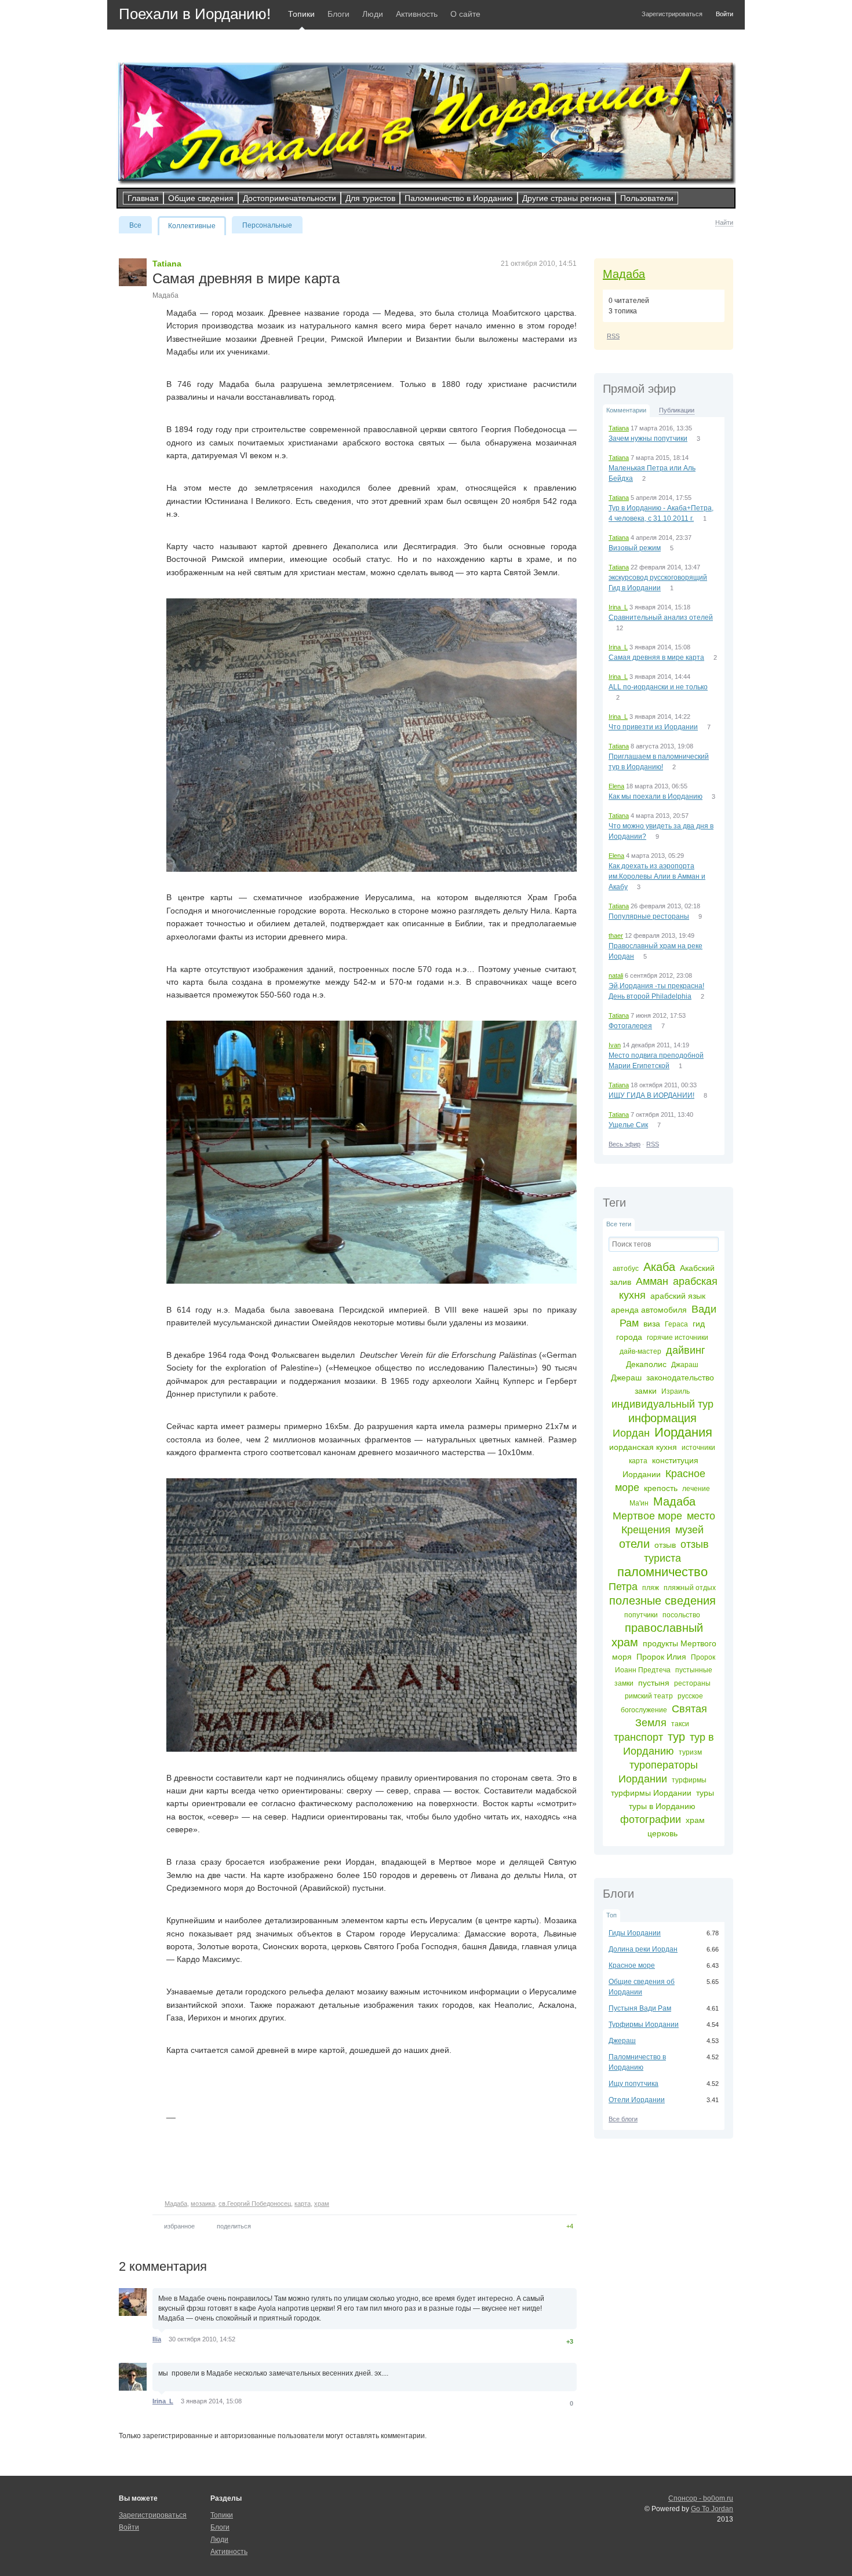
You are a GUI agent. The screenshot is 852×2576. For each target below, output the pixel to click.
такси (680, 1724)
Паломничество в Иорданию (459, 198)
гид (699, 1324)
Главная (143, 198)
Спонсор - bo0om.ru (701, 2498)
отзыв (665, 1545)
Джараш (685, 1365)
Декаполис (646, 1364)
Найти (724, 222)
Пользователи (647, 198)
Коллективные (192, 226)
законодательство (680, 1377)
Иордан (631, 1433)
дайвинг (686, 1350)
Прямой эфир (639, 389)
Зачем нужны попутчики (648, 439)
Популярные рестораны (649, 916)
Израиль (676, 1391)
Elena (616, 786)
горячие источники (678, 1338)
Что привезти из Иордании (653, 727)
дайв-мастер (640, 1351)
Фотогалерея (630, 1026)
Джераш (626, 1377)
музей (689, 1530)
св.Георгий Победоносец (255, 2204)
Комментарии (626, 410)
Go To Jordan (712, 2509)
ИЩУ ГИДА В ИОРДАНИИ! (651, 1095)
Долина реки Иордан (643, 1949)
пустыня (654, 1683)
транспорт (638, 1737)
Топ (611, 1915)
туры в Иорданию (662, 1806)
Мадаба (624, 274)
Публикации (677, 410)
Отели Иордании (637, 2100)
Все (135, 225)
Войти (724, 14)
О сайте (465, 14)
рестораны (692, 1683)
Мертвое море (647, 1516)
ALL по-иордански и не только (658, 687)
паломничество (662, 1572)
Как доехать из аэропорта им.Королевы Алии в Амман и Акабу (657, 876)
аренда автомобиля (649, 1310)
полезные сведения (662, 1601)
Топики (301, 14)
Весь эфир (625, 1144)
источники (698, 1448)
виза (652, 1324)
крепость (661, 1488)
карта (638, 1461)
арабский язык (678, 1296)
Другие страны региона (567, 198)
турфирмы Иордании (651, 1793)
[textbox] (664, 1244)
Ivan (615, 1045)
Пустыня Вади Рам (640, 2008)
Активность (417, 14)
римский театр (649, 1696)
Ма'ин (639, 1503)
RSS (613, 336)
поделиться (234, 2226)
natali (616, 975)
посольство (681, 1615)
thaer (616, 936)
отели (634, 1544)
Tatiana (619, 428)
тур (676, 1737)
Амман (652, 1281)
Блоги (338, 14)
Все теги (619, 1224)
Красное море (632, 1965)
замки (646, 1391)
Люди (373, 14)
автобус (626, 1269)
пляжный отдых (690, 1588)
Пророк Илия (661, 1657)
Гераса (676, 1324)
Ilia (157, 2339)
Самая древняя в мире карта (656, 657)
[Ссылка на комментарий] (246, 2339)
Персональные (267, 225)
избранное (179, 2226)
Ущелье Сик (628, 1125)
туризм (690, 1752)
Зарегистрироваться (672, 14)
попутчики (641, 1615)
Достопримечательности (290, 198)
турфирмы (689, 1780)
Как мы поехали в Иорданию (656, 796)
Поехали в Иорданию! (195, 14)
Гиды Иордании (635, 1933)
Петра (623, 1587)
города (629, 1337)
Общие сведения (201, 198)
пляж (651, 1588)
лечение (696, 1489)
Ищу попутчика (633, 2084)
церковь (662, 1833)
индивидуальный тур (662, 1404)
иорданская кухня (643, 1447)
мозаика (203, 2204)
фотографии (651, 1819)
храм (695, 1820)
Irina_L (618, 607)
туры (705, 1793)
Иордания (683, 1432)
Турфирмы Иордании (644, 2025)
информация (662, 1418)
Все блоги (623, 2119)
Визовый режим (635, 548)
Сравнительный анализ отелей (661, 617)
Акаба (659, 1267)
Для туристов (370, 198)
